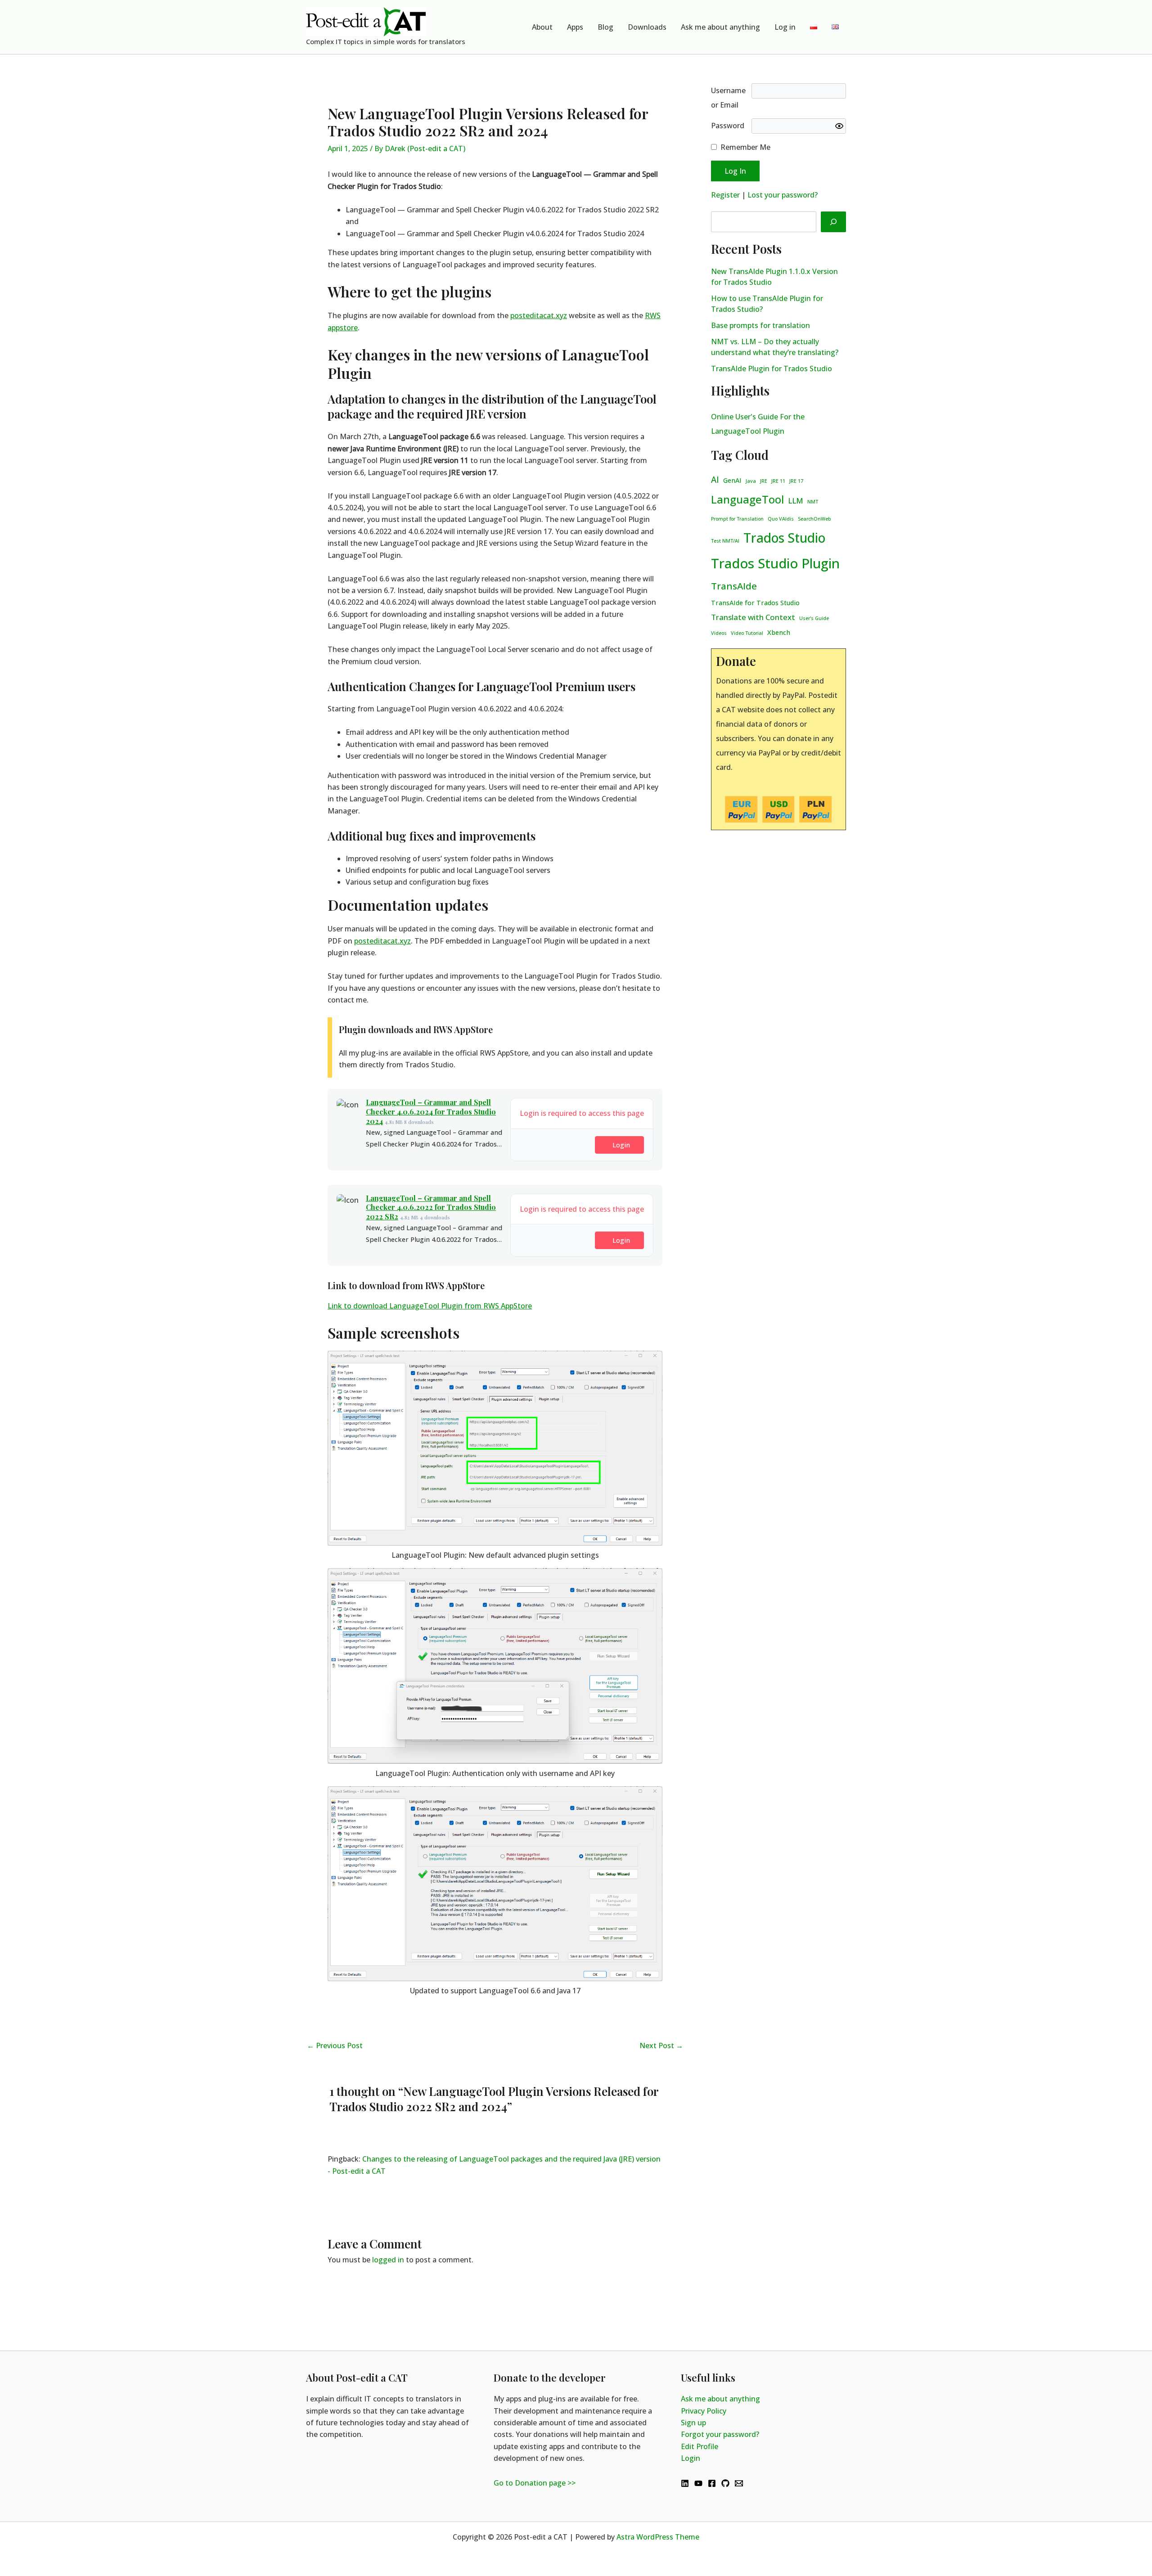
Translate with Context (753, 617)
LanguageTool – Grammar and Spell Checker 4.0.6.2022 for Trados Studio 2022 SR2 (431, 1207)
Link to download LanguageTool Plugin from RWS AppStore (430, 1306)
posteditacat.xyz (539, 315)
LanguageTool (747, 499)
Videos (719, 633)
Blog (605, 27)
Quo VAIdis (781, 519)
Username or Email (728, 98)
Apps (575, 27)
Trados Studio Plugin (775, 563)
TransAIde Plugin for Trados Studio (772, 369)
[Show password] (839, 126)
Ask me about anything (720, 27)
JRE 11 (778, 481)
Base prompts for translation (760, 325)
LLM (796, 501)
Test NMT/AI (725, 541)
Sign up (693, 2423)
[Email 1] (739, 2483)
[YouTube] (698, 2483)
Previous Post (335, 2046)
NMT (813, 502)
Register (725, 195)
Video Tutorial (747, 633)
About (542, 27)
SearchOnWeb (814, 519)
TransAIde (734, 586)
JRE (764, 481)
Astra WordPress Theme (658, 2537)
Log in (785, 27)
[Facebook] (712, 2483)
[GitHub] (725, 2483)
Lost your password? (783, 195)
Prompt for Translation (737, 519)
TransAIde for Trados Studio (755, 603)
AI (715, 480)
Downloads (647, 27)
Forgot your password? (720, 2434)
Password (728, 126)
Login (621, 1145)
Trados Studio (784, 538)
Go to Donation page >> (535, 2483)
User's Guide (814, 618)
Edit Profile (700, 2446)
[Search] (833, 222)
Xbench (779, 632)
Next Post (661, 2046)
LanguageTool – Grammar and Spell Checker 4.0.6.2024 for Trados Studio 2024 (431, 1112)
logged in (388, 2260)
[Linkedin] (685, 2483)
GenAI (732, 480)
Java (751, 481)
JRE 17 (796, 481)
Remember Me (745, 147)
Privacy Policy (704, 2411)
